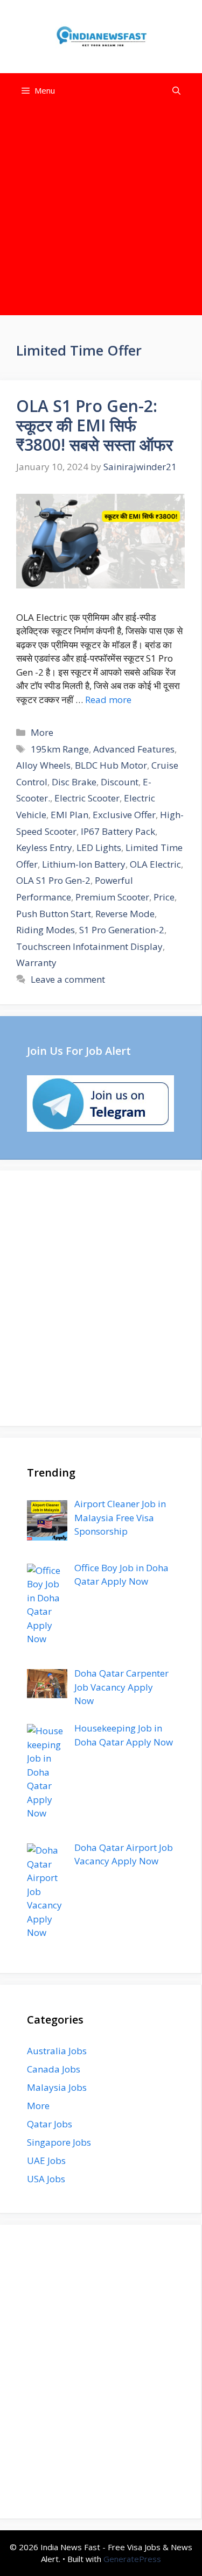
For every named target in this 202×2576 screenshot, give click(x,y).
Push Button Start (54, 914)
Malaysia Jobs (57, 2087)
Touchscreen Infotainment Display (89, 946)
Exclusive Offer (124, 815)
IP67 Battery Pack (118, 831)
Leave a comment (68, 979)
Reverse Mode (125, 914)
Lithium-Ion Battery (84, 864)
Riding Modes (46, 930)
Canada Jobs (54, 2069)
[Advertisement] (101, 214)
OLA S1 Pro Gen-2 (53, 880)
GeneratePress (132, 2559)
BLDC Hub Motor (111, 765)
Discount (120, 782)
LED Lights (99, 847)
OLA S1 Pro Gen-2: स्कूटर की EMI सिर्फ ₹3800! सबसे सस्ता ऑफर (95, 425)
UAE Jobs (46, 2160)
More (42, 732)
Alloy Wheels (43, 765)
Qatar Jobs (50, 2124)
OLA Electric (155, 864)
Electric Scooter (87, 798)
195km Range (60, 749)
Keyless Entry (44, 847)
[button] (176, 91)
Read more (108, 700)
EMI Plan (69, 815)
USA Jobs (46, 2179)
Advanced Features (134, 749)
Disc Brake (74, 782)
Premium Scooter (112, 897)
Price (164, 897)
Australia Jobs (57, 2051)
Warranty (36, 963)
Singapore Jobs (59, 2142)
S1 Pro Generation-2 (122, 930)
